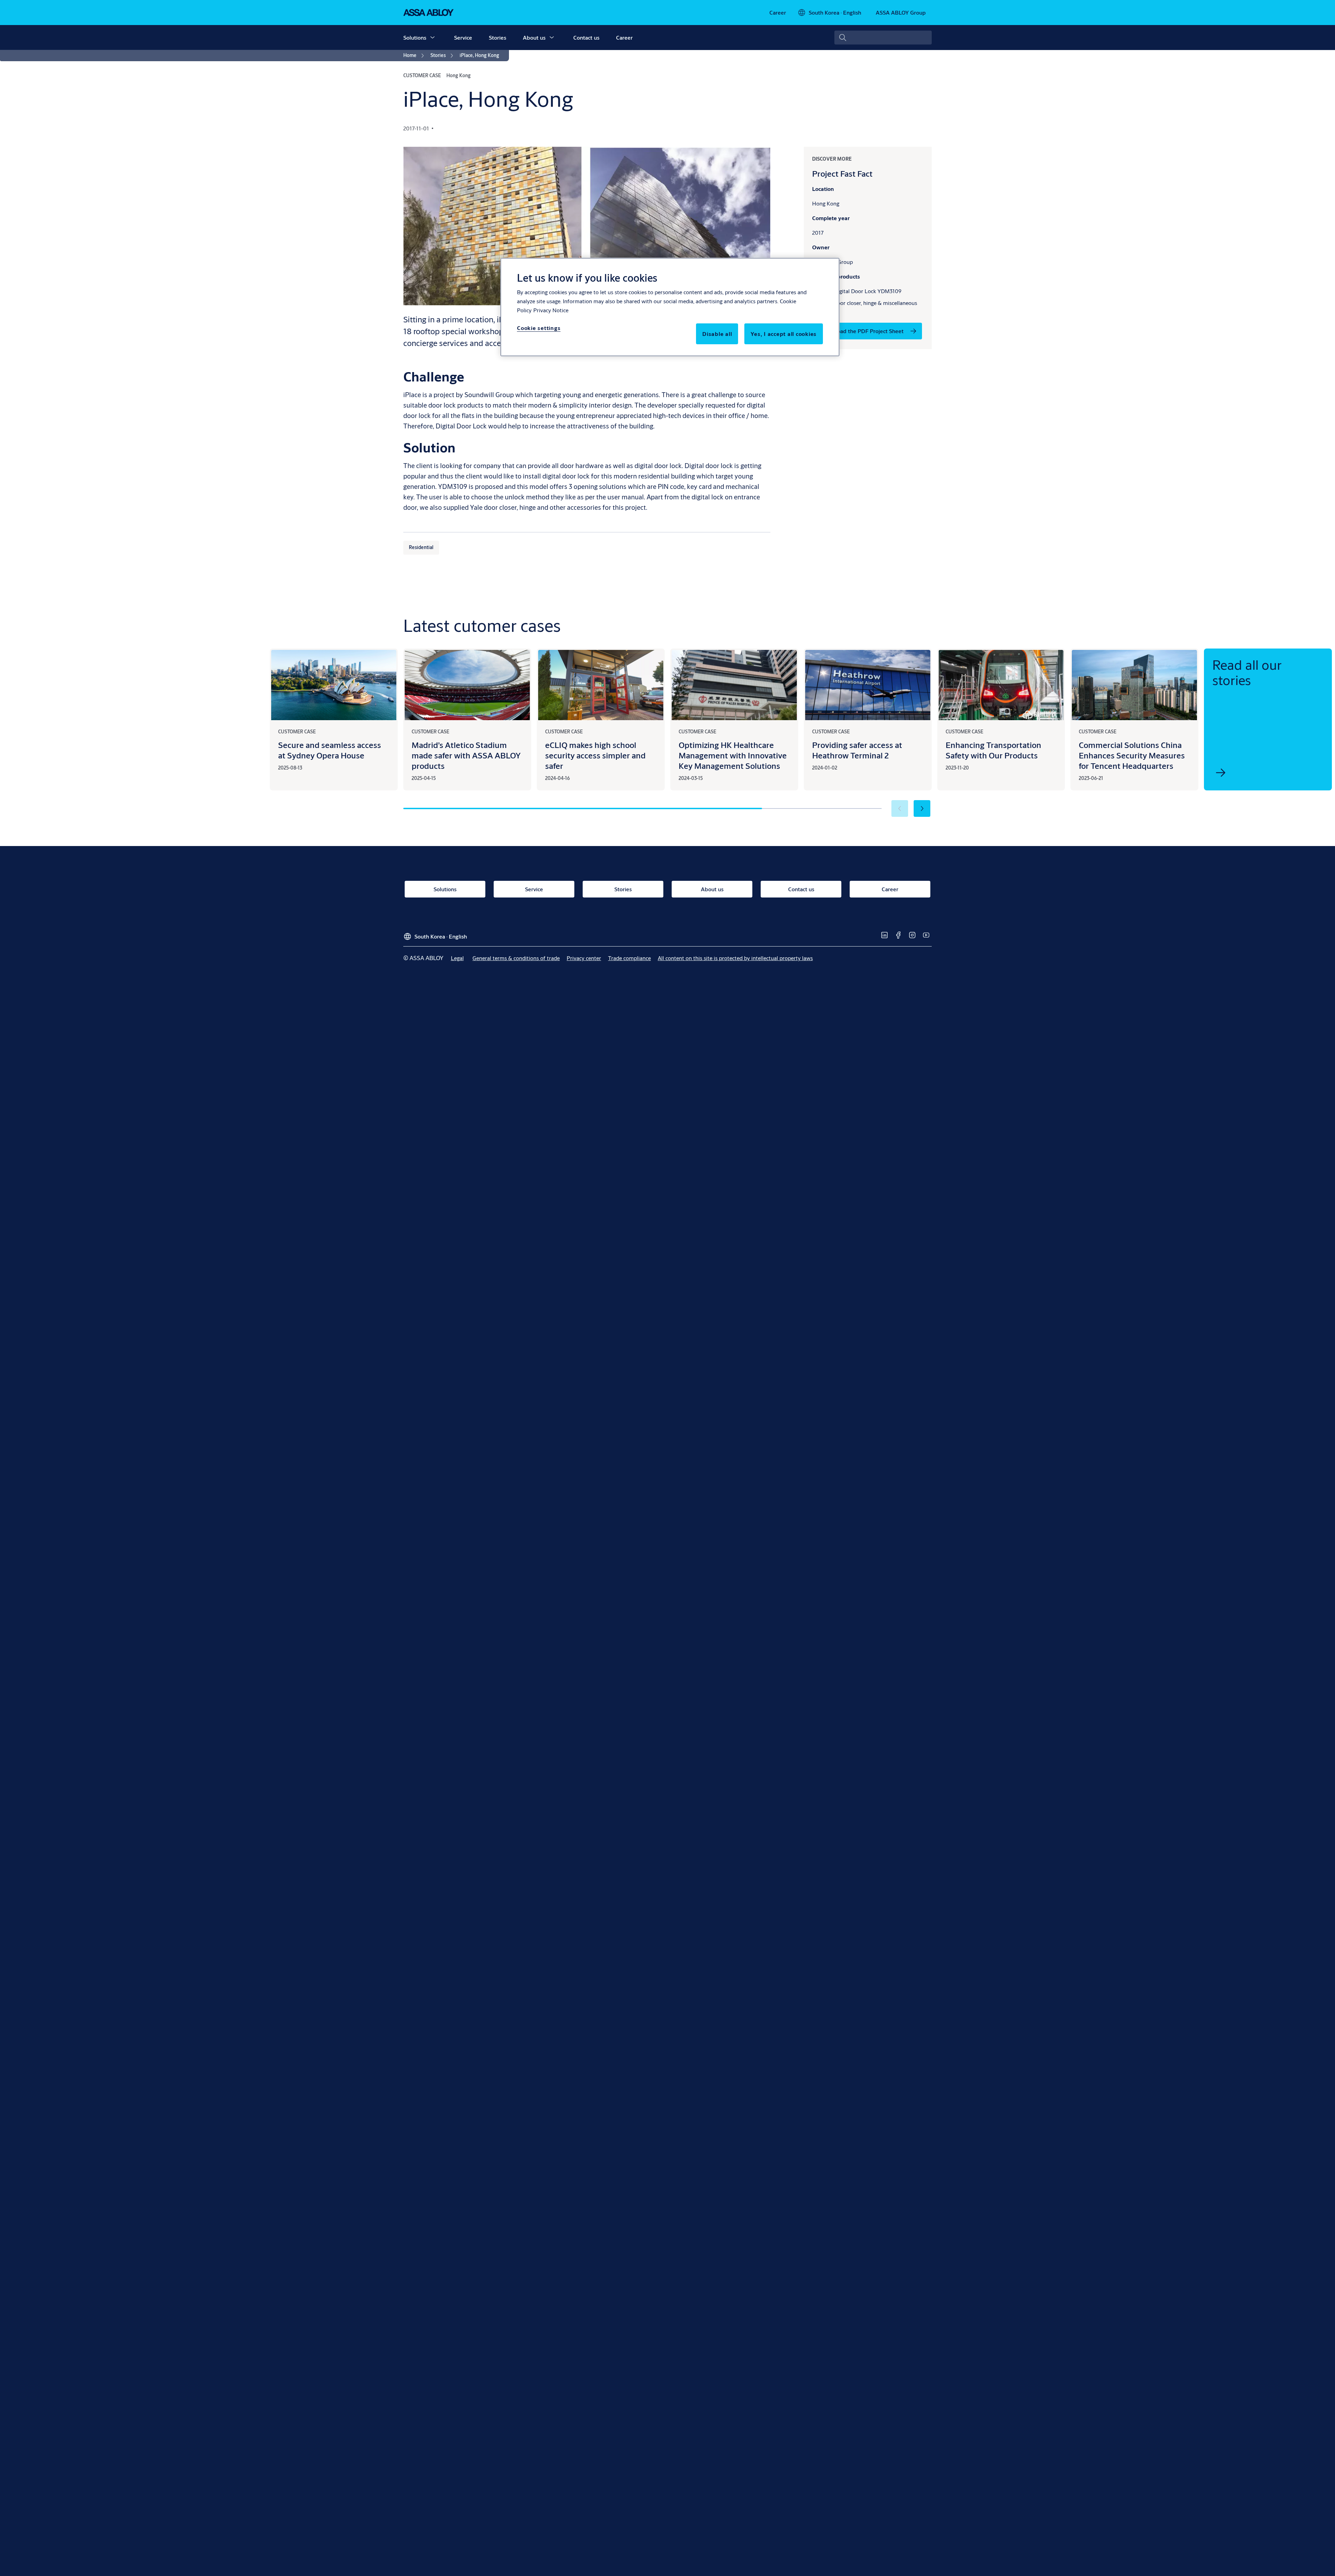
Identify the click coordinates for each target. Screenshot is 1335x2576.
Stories (497, 37)
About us (534, 37)
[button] (432, 38)
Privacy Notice (551, 310)
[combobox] (883, 38)
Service (463, 37)
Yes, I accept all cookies (784, 334)
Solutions (415, 37)
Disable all (717, 334)
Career (624, 37)
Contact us (586, 37)
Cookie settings (539, 328)
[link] (778, 13)
